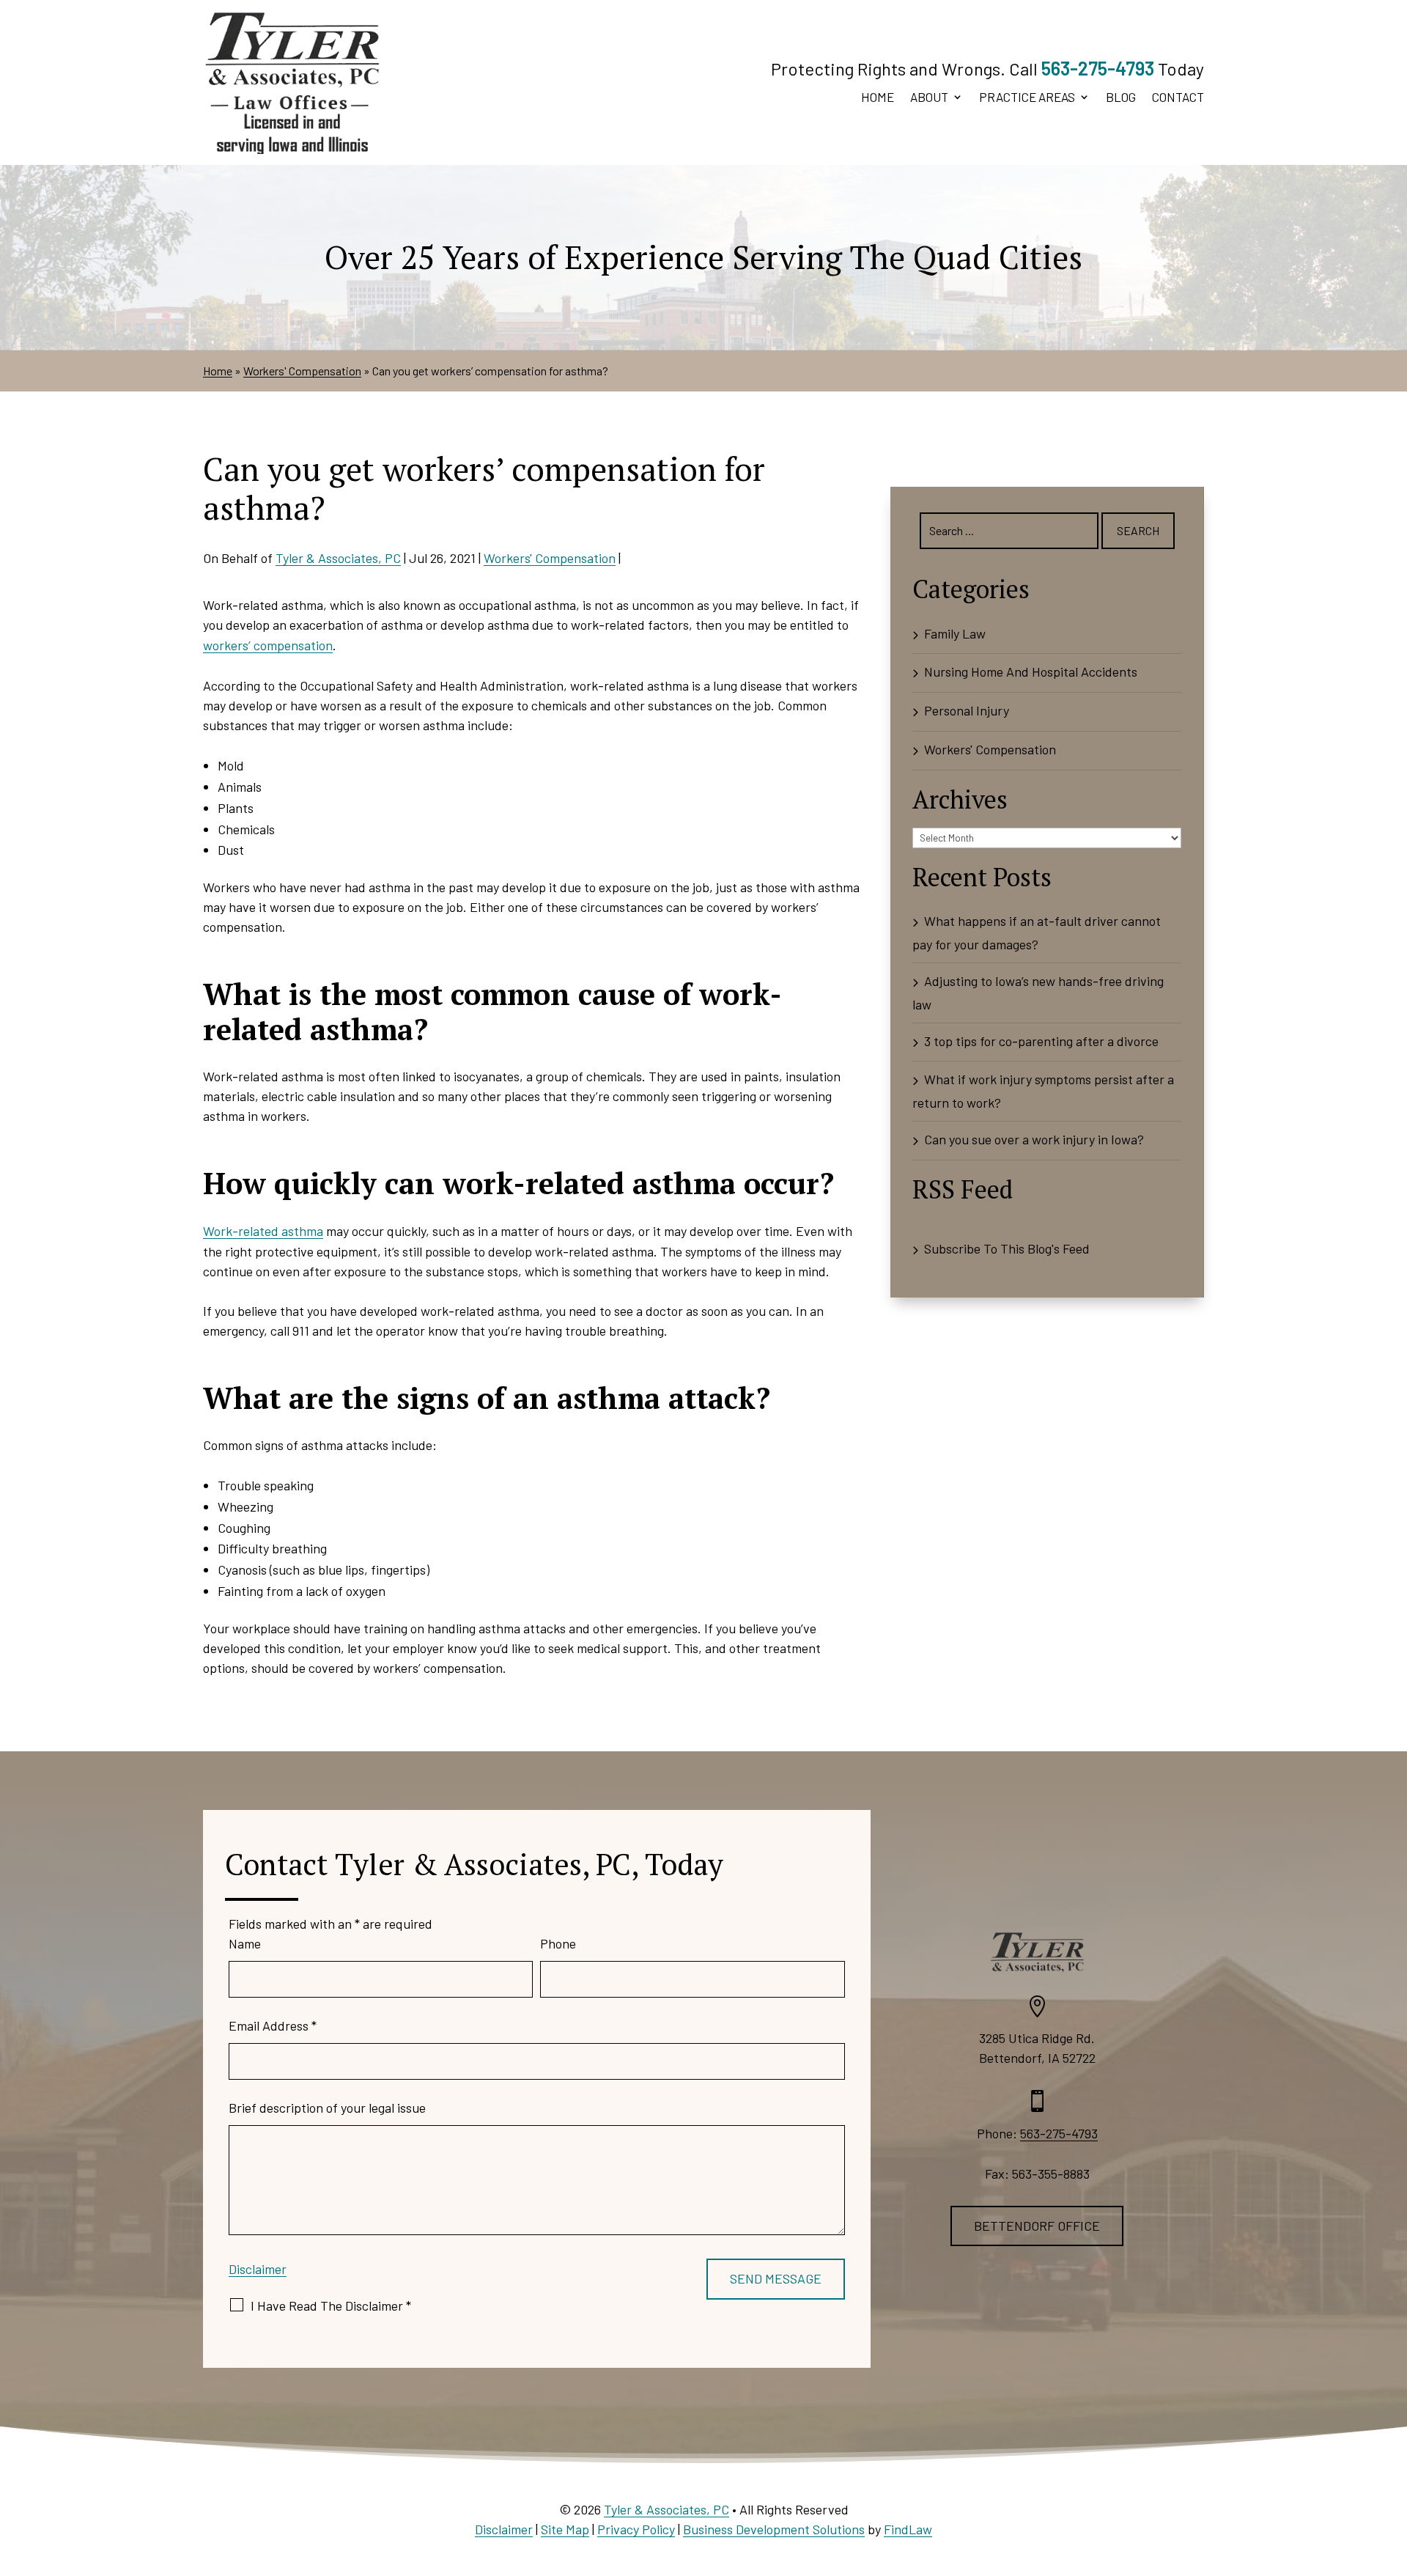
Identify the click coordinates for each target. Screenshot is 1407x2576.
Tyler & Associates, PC (338, 558)
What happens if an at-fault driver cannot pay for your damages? (1037, 932)
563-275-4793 (1098, 68)
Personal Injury (967, 710)
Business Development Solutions (774, 2529)
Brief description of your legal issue (327, 2108)
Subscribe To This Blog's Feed (1007, 1248)
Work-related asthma (263, 1231)
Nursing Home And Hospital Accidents (1031, 671)
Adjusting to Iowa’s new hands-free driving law (1038, 993)
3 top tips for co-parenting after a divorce (1041, 1041)
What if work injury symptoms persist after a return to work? (1043, 1091)
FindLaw (908, 2529)
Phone (558, 1943)
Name (245, 1943)
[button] (1392, 2470)
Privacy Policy (636, 2529)
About (929, 98)
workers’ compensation (268, 645)
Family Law (955, 633)
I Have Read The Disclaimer (331, 2305)
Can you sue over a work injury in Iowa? (1034, 1139)
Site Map (565, 2529)
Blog (1121, 98)
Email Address (273, 2025)
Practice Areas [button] (1027, 98)
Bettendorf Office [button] (1037, 2226)
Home (878, 98)
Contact (1178, 98)
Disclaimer (258, 2269)
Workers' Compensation (550, 558)
